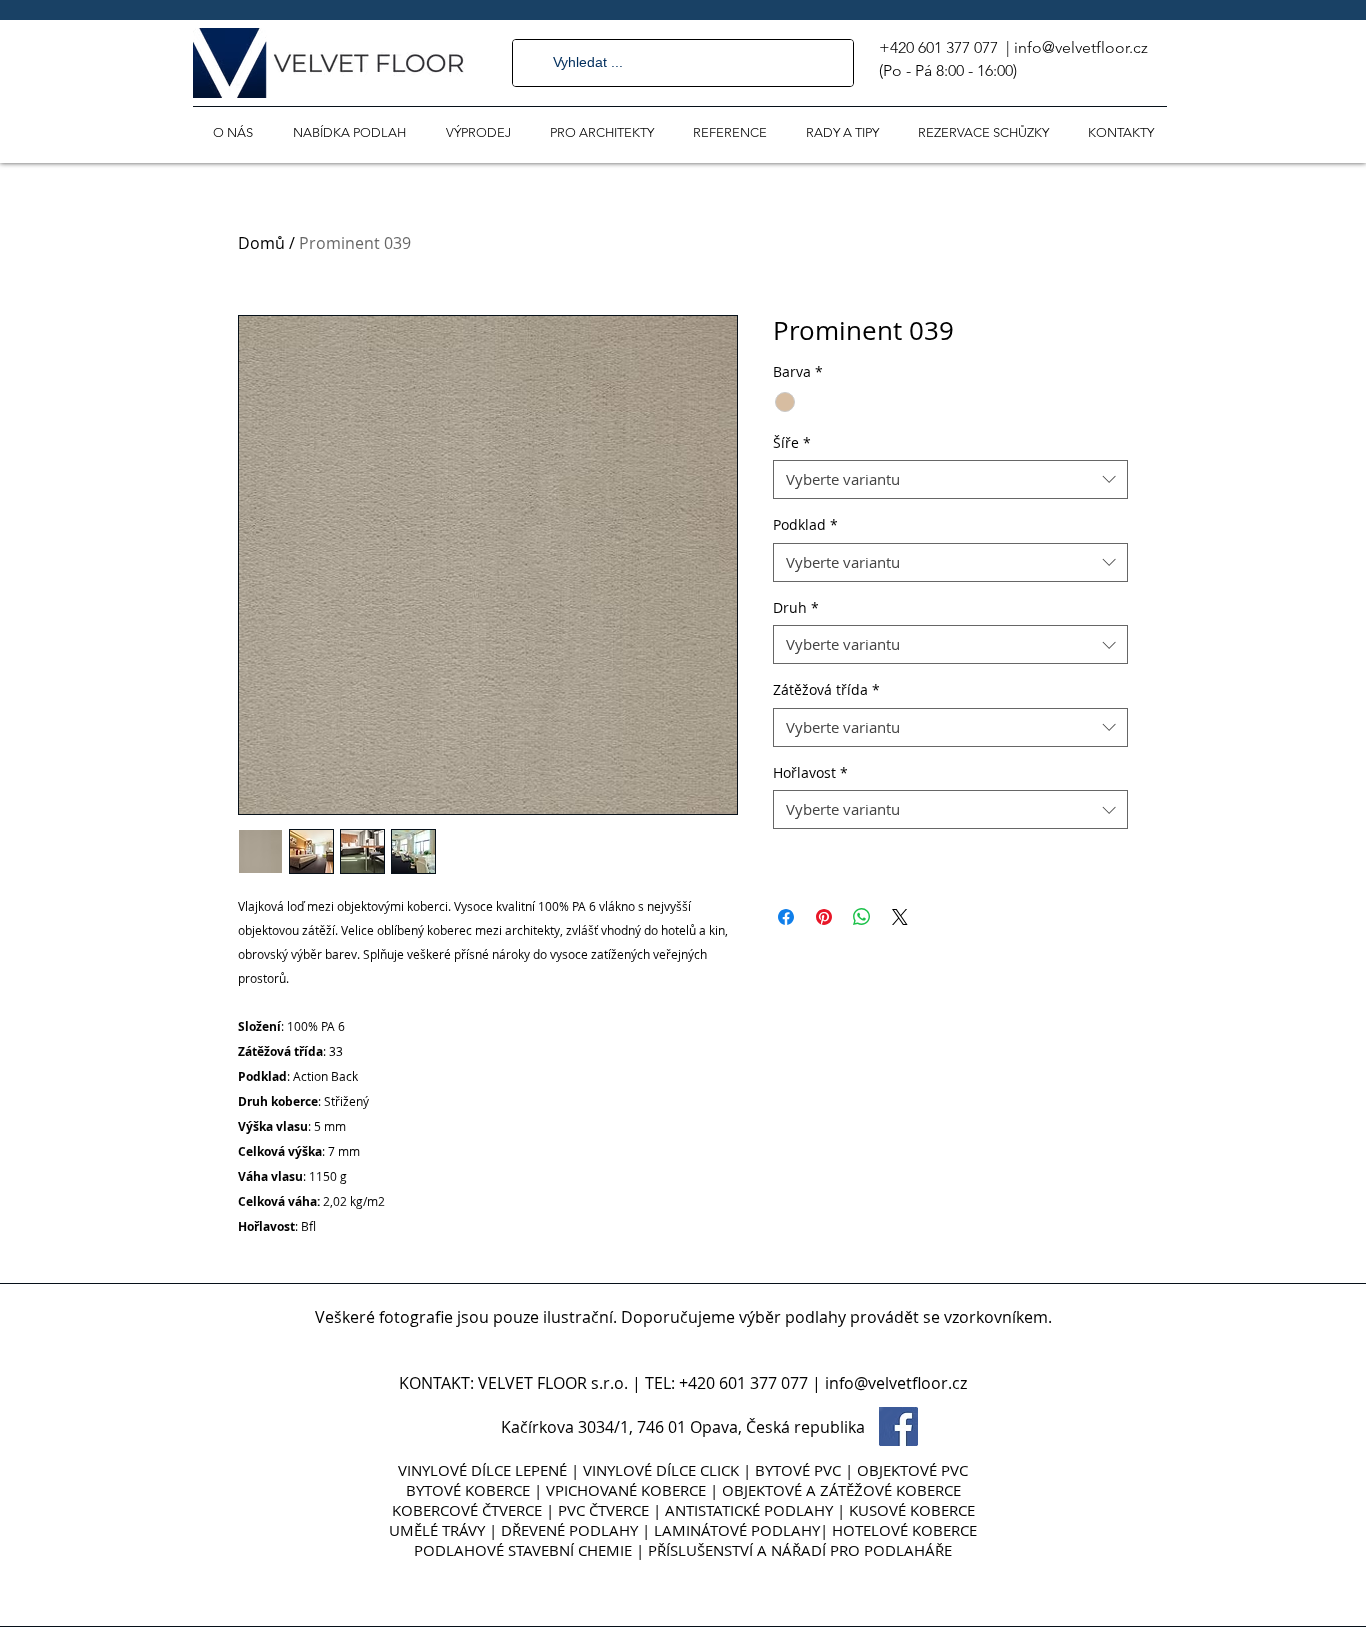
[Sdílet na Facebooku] (786, 917)
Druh (796, 607)
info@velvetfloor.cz (1081, 47)
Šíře (792, 442)
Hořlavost (810, 772)
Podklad (805, 524)
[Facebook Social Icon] (898, 1426)
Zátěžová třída (826, 689)
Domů (261, 243)
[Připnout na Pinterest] (824, 917)
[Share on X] (900, 917)
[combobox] (950, 479)
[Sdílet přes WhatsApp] (862, 917)
